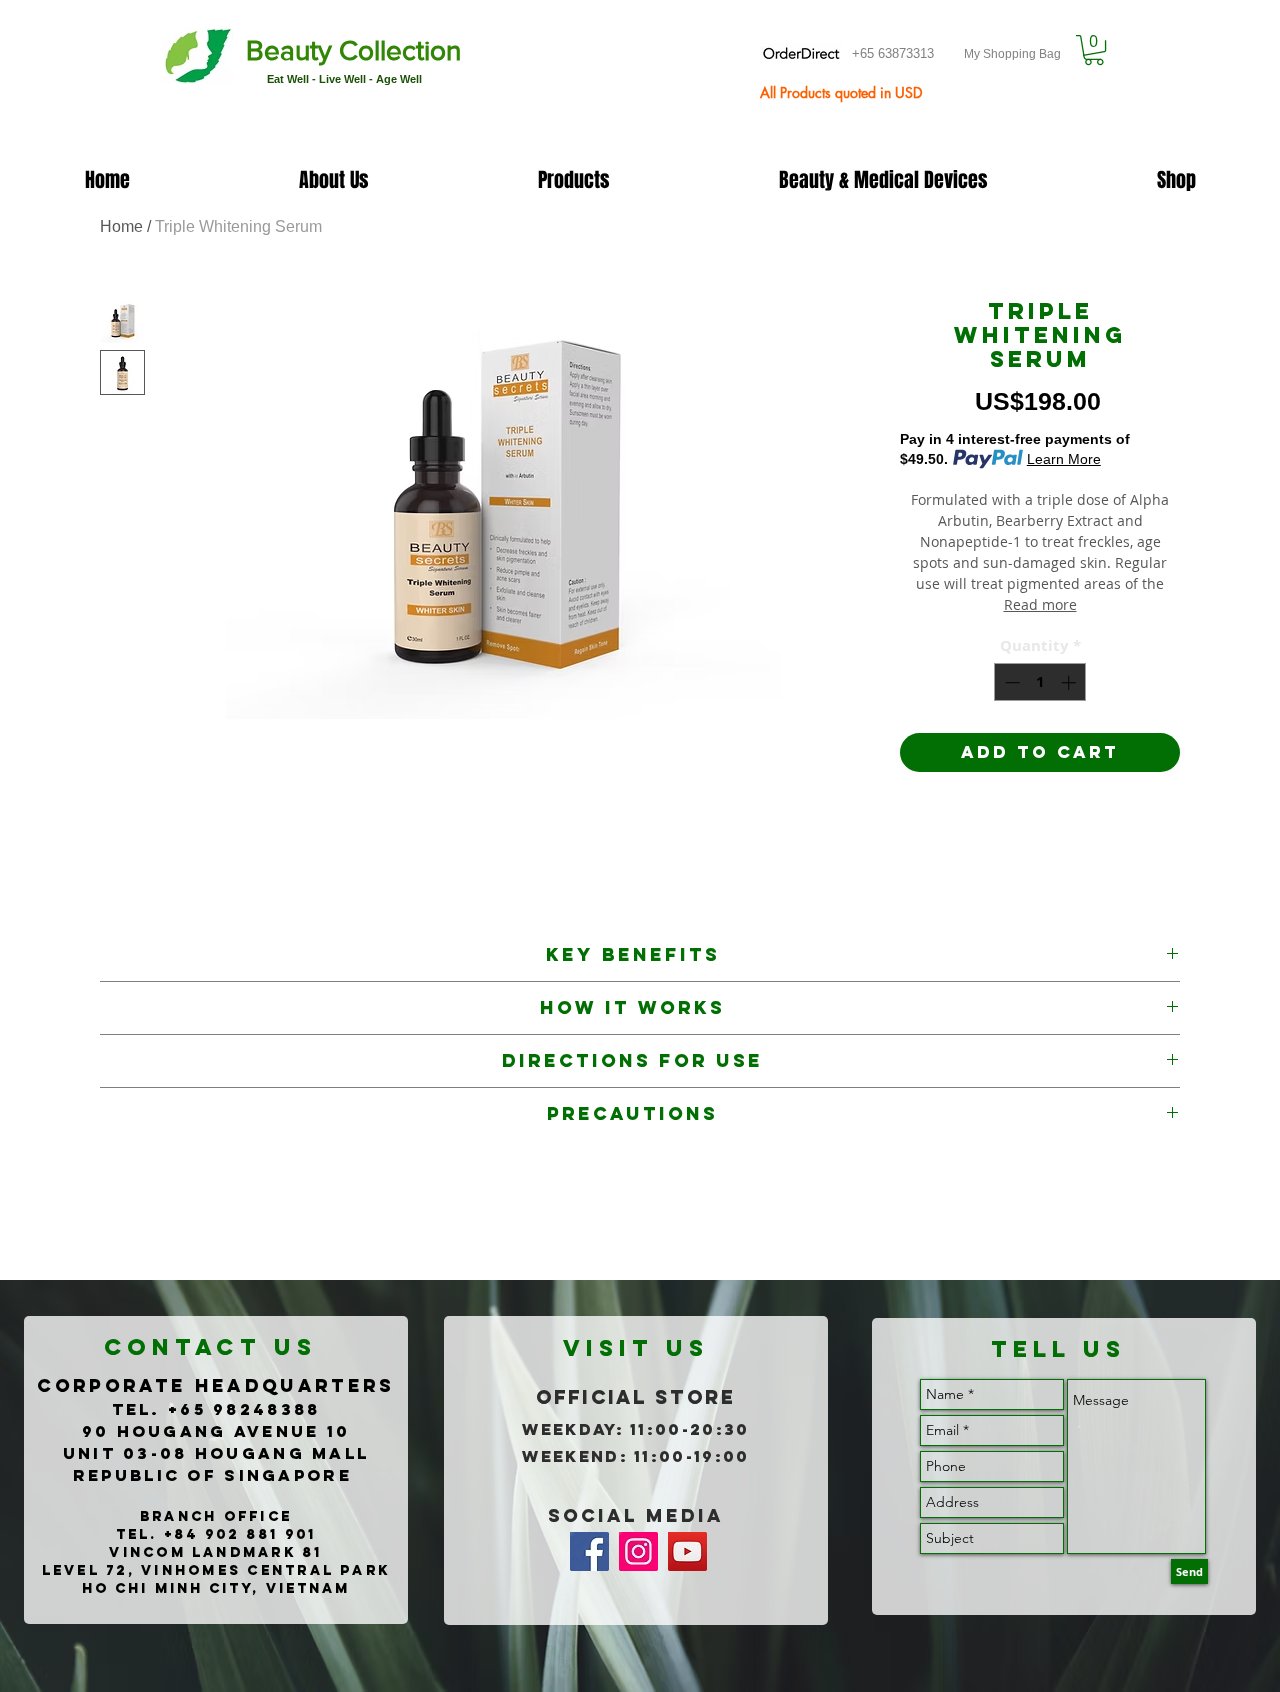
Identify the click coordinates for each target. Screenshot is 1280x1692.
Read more (1040, 604)
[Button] (315, 58)
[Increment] (1070, 682)
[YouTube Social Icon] (687, 1551)
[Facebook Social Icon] (589, 1551)
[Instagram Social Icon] (638, 1551)
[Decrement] (1010, 682)
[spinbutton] (1040, 682)
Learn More (1064, 459)
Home (121, 226)
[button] (1094, 50)
